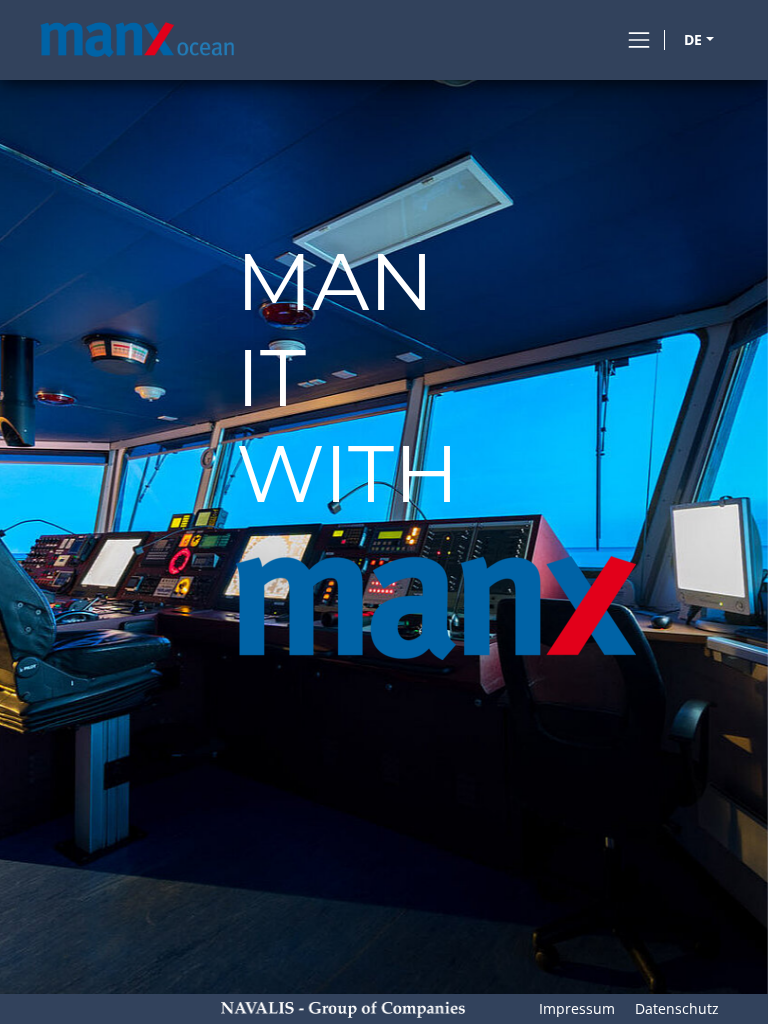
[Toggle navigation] (639, 40)
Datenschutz (677, 1008)
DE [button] (693, 39)
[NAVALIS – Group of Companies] (344, 1008)
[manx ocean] (139, 40)
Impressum (577, 1008)
